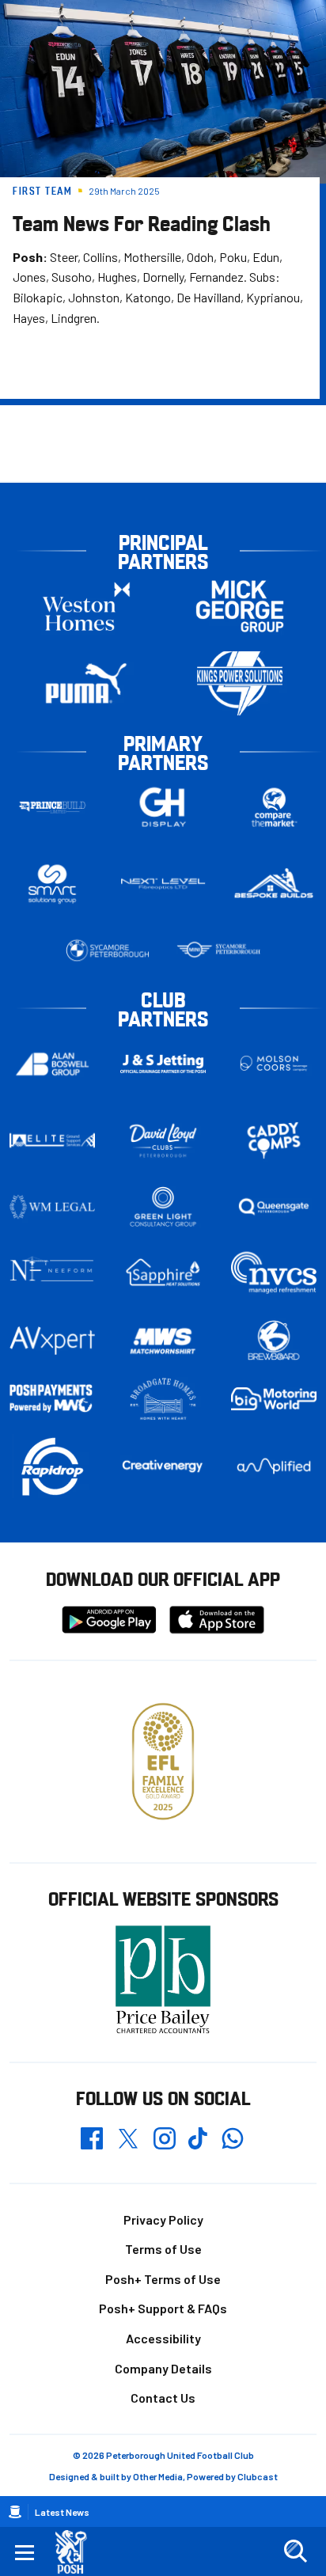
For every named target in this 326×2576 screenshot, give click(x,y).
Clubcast (258, 2476)
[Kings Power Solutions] (240, 683)
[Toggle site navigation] (25, 2551)
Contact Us (163, 2398)
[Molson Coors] (274, 1064)
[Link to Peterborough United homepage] (77, 2552)
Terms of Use (163, 2249)
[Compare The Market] (274, 808)
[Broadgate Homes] (163, 1399)
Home (15, 2512)
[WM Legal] (52, 1207)
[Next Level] (163, 884)
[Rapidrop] (52, 1466)
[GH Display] (163, 808)
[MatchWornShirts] (163, 1341)
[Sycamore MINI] (218, 950)
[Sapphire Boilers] (163, 1273)
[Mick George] (240, 607)
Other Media (158, 2476)
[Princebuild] (52, 808)
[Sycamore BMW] (108, 950)
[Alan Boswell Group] (52, 1064)
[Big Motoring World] (274, 1399)
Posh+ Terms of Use (163, 2279)
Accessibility (163, 2338)
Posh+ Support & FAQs (163, 2308)
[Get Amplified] (274, 1466)
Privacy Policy (163, 2219)
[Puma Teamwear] (86, 683)
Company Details (163, 2368)
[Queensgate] (274, 1207)
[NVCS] (274, 1273)
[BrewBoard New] (274, 1341)
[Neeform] (52, 1273)
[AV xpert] (52, 1341)
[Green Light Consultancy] (163, 1207)
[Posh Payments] (52, 1399)
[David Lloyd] (163, 1141)
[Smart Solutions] (52, 884)
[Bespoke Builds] (274, 884)
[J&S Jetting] (163, 1064)
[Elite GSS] (52, 1140)
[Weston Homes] (86, 607)
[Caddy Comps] (274, 1140)
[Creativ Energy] (163, 1466)
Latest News (62, 2512)
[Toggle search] (295, 2551)
